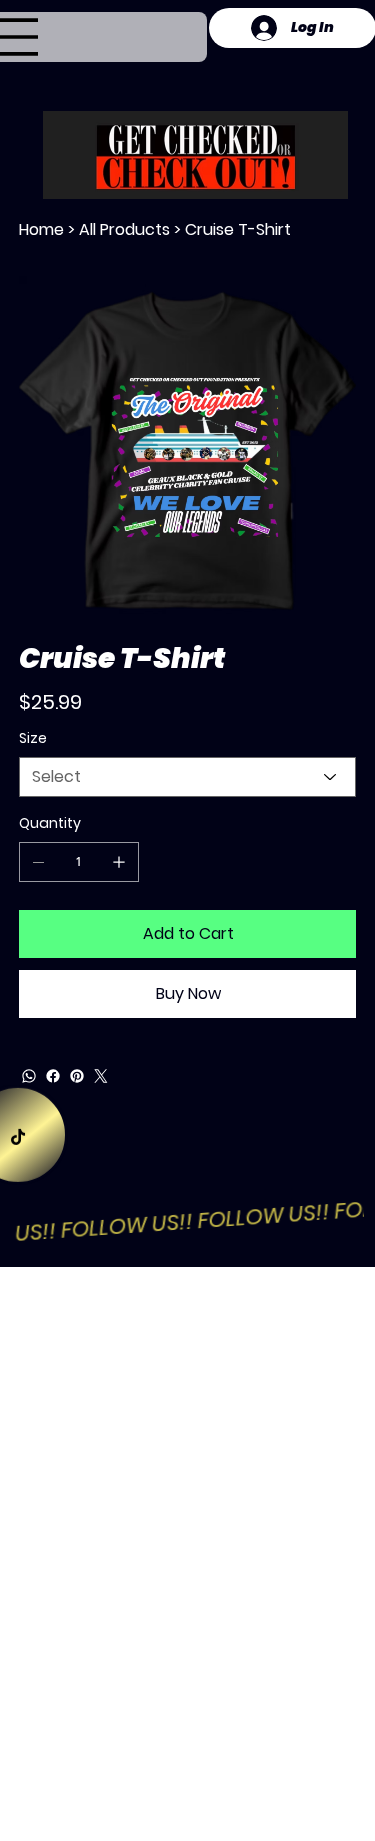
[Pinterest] (77, 1076)
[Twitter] (101, 1076)
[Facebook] (53, 1076)
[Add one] (119, 862)
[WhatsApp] (29, 1076)
